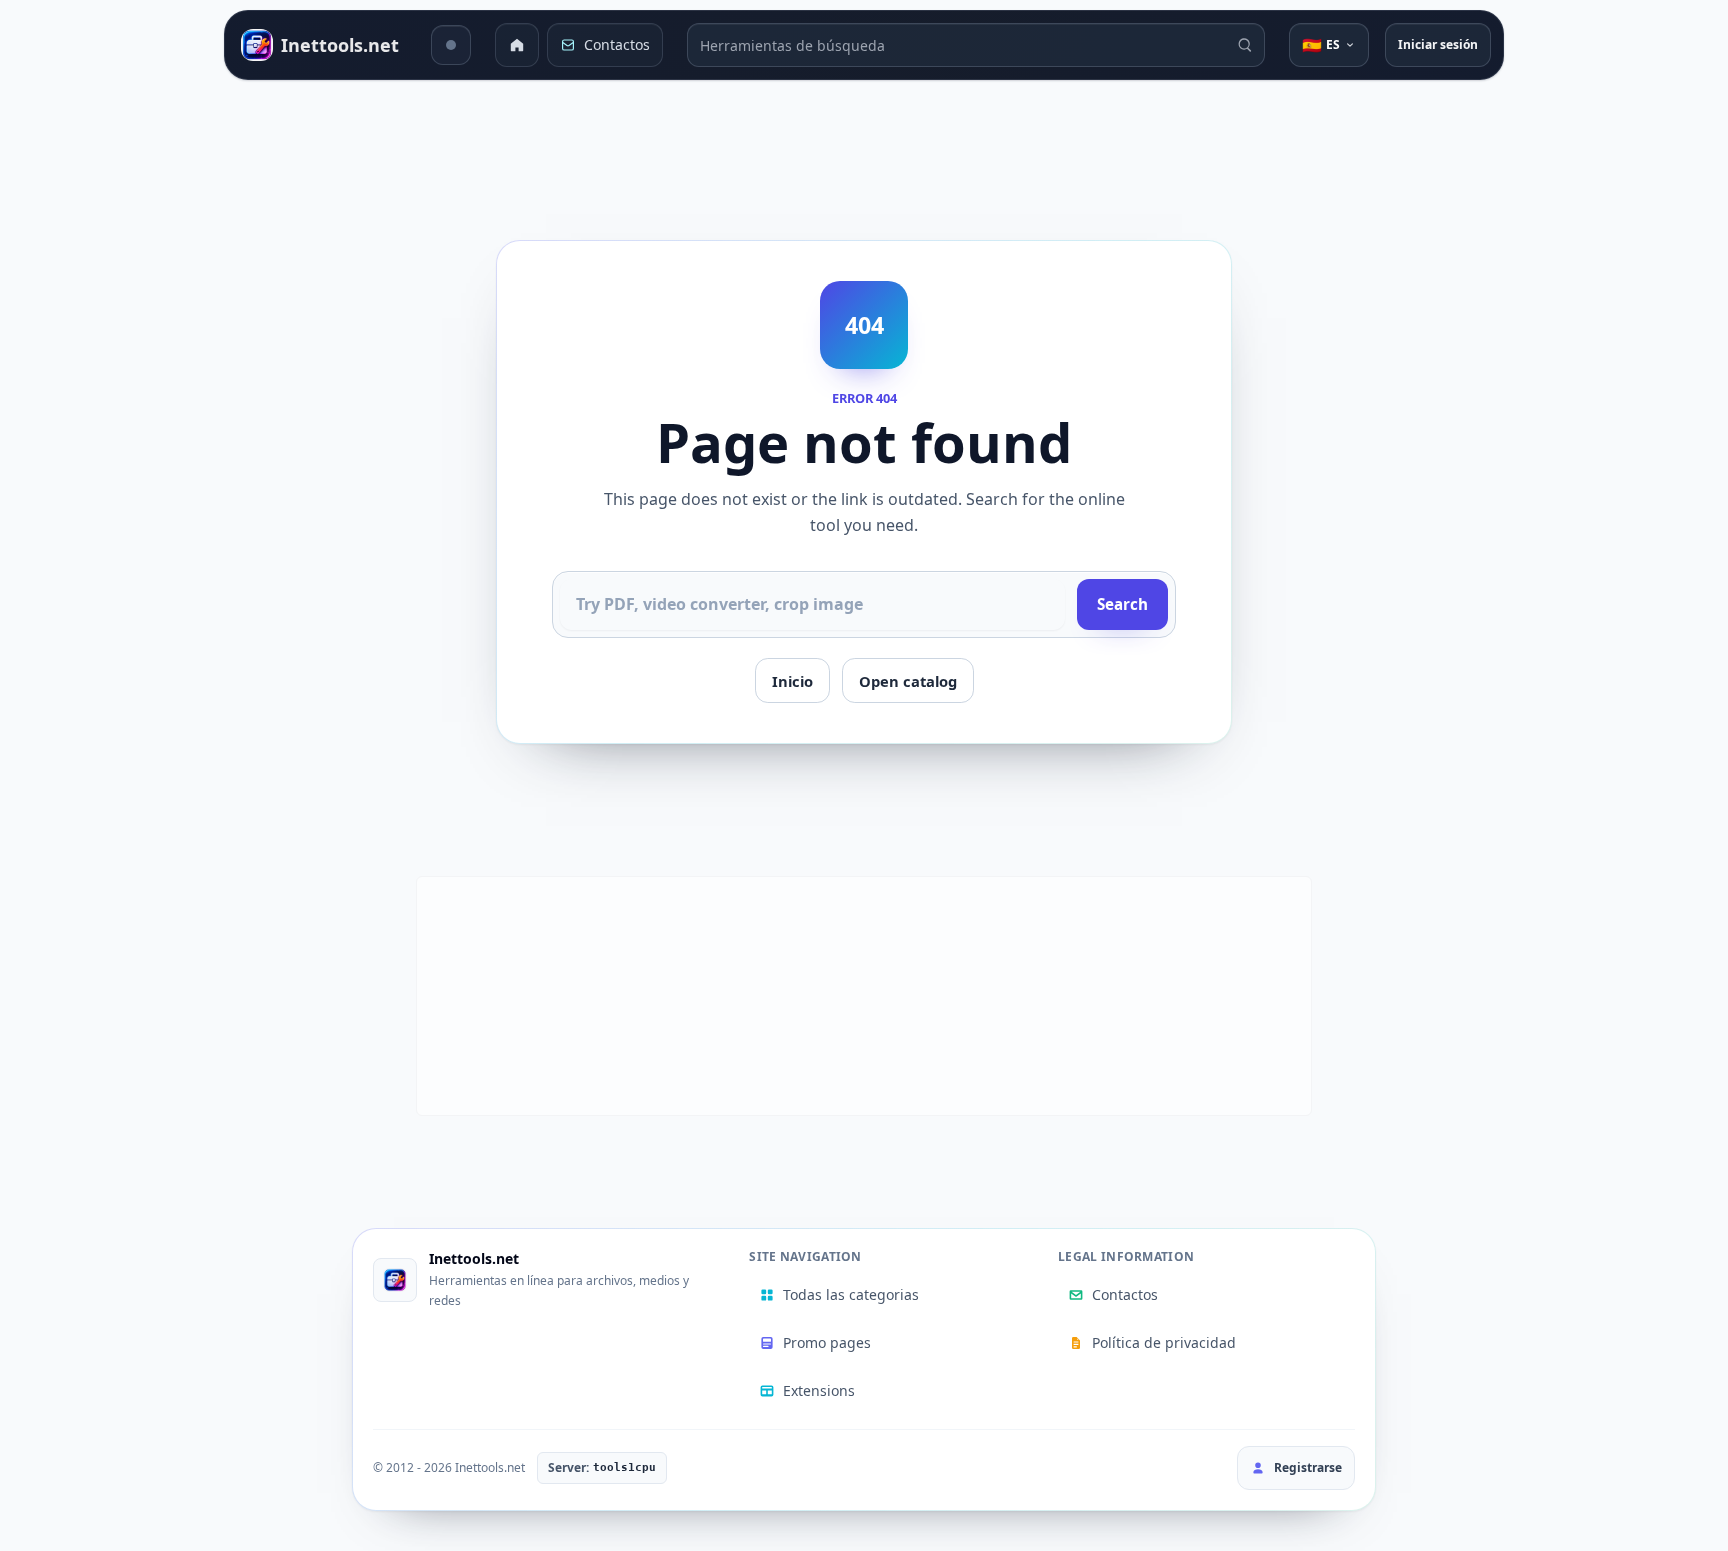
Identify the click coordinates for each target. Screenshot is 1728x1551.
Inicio (792, 681)
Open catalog (908, 681)
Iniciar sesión (1438, 44)
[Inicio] (517, 45)
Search (1122, 604)
